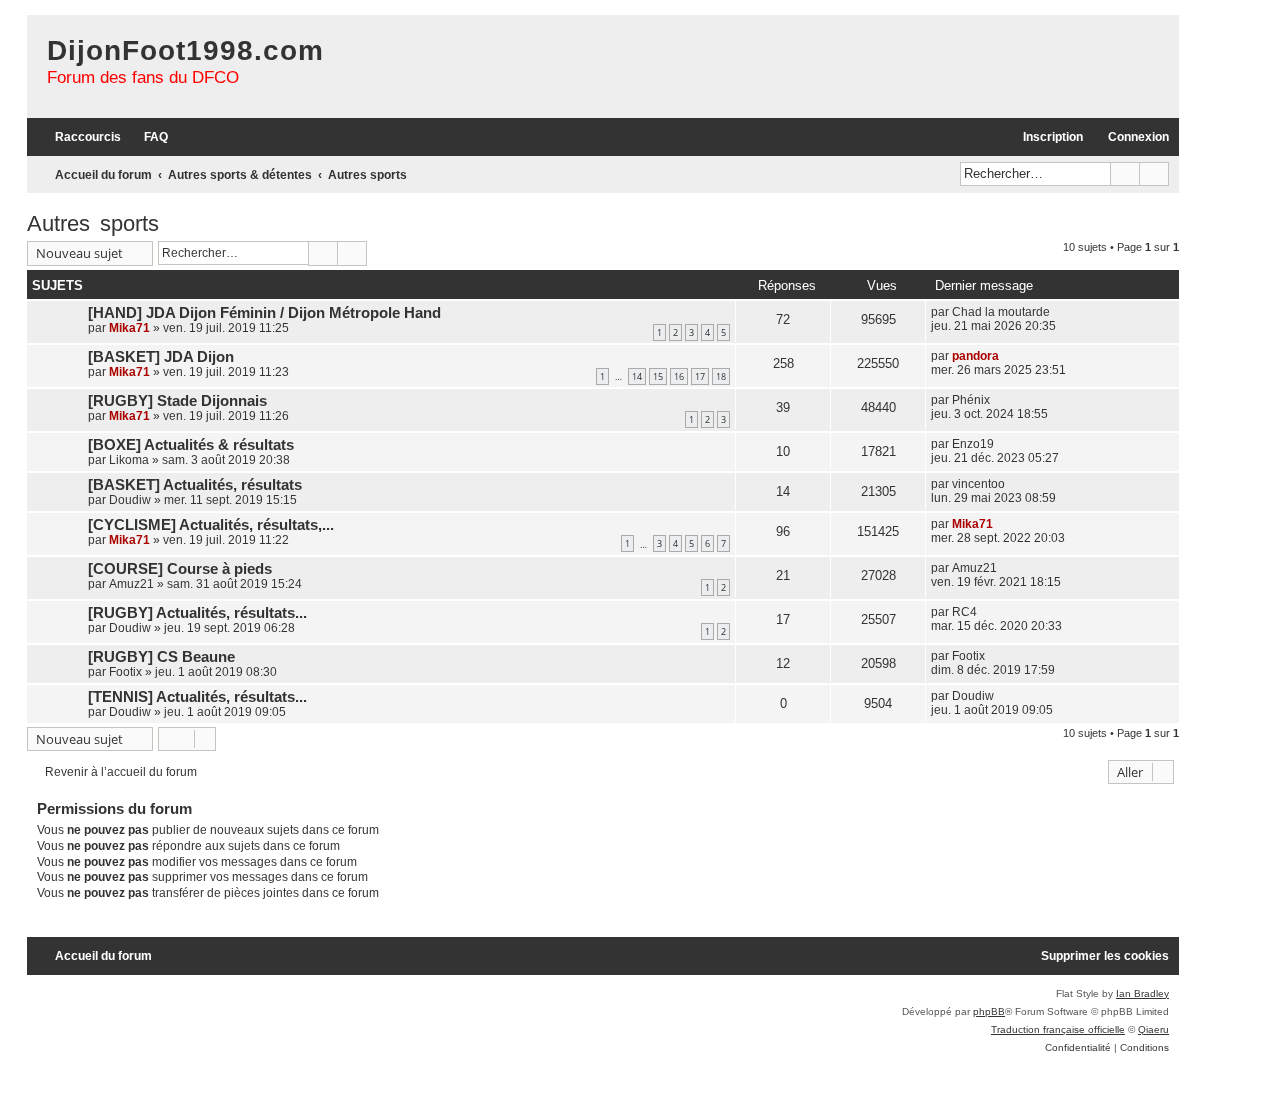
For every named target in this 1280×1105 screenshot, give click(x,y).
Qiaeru (1153, 1029)
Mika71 (129, 328)
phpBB (989, 1011)
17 (700, 376)
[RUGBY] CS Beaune (161, 657)
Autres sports (93, 223)
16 (679, 376)
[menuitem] (147, 137)
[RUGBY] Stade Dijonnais (177, 401)
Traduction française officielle (1058, 1029)
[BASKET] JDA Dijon (161, 357)
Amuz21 (131, 584)
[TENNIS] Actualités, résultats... (197, 697)
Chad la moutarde (1001, 312)
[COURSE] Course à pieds (180, 569)
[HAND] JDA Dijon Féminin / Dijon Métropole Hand (264, 313)
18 (721, 376)
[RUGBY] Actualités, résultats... (197, 613)
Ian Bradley (1142, 993)
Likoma (129, 460)
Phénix (971, 400)
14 (637, 376)
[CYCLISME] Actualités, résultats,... (211, 525)
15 (658, 376)
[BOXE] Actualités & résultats (191, 445)
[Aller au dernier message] (1059, 312)
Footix (125, 672)
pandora (975, 356)
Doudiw (130, 500)
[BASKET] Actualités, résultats (195, 485)
